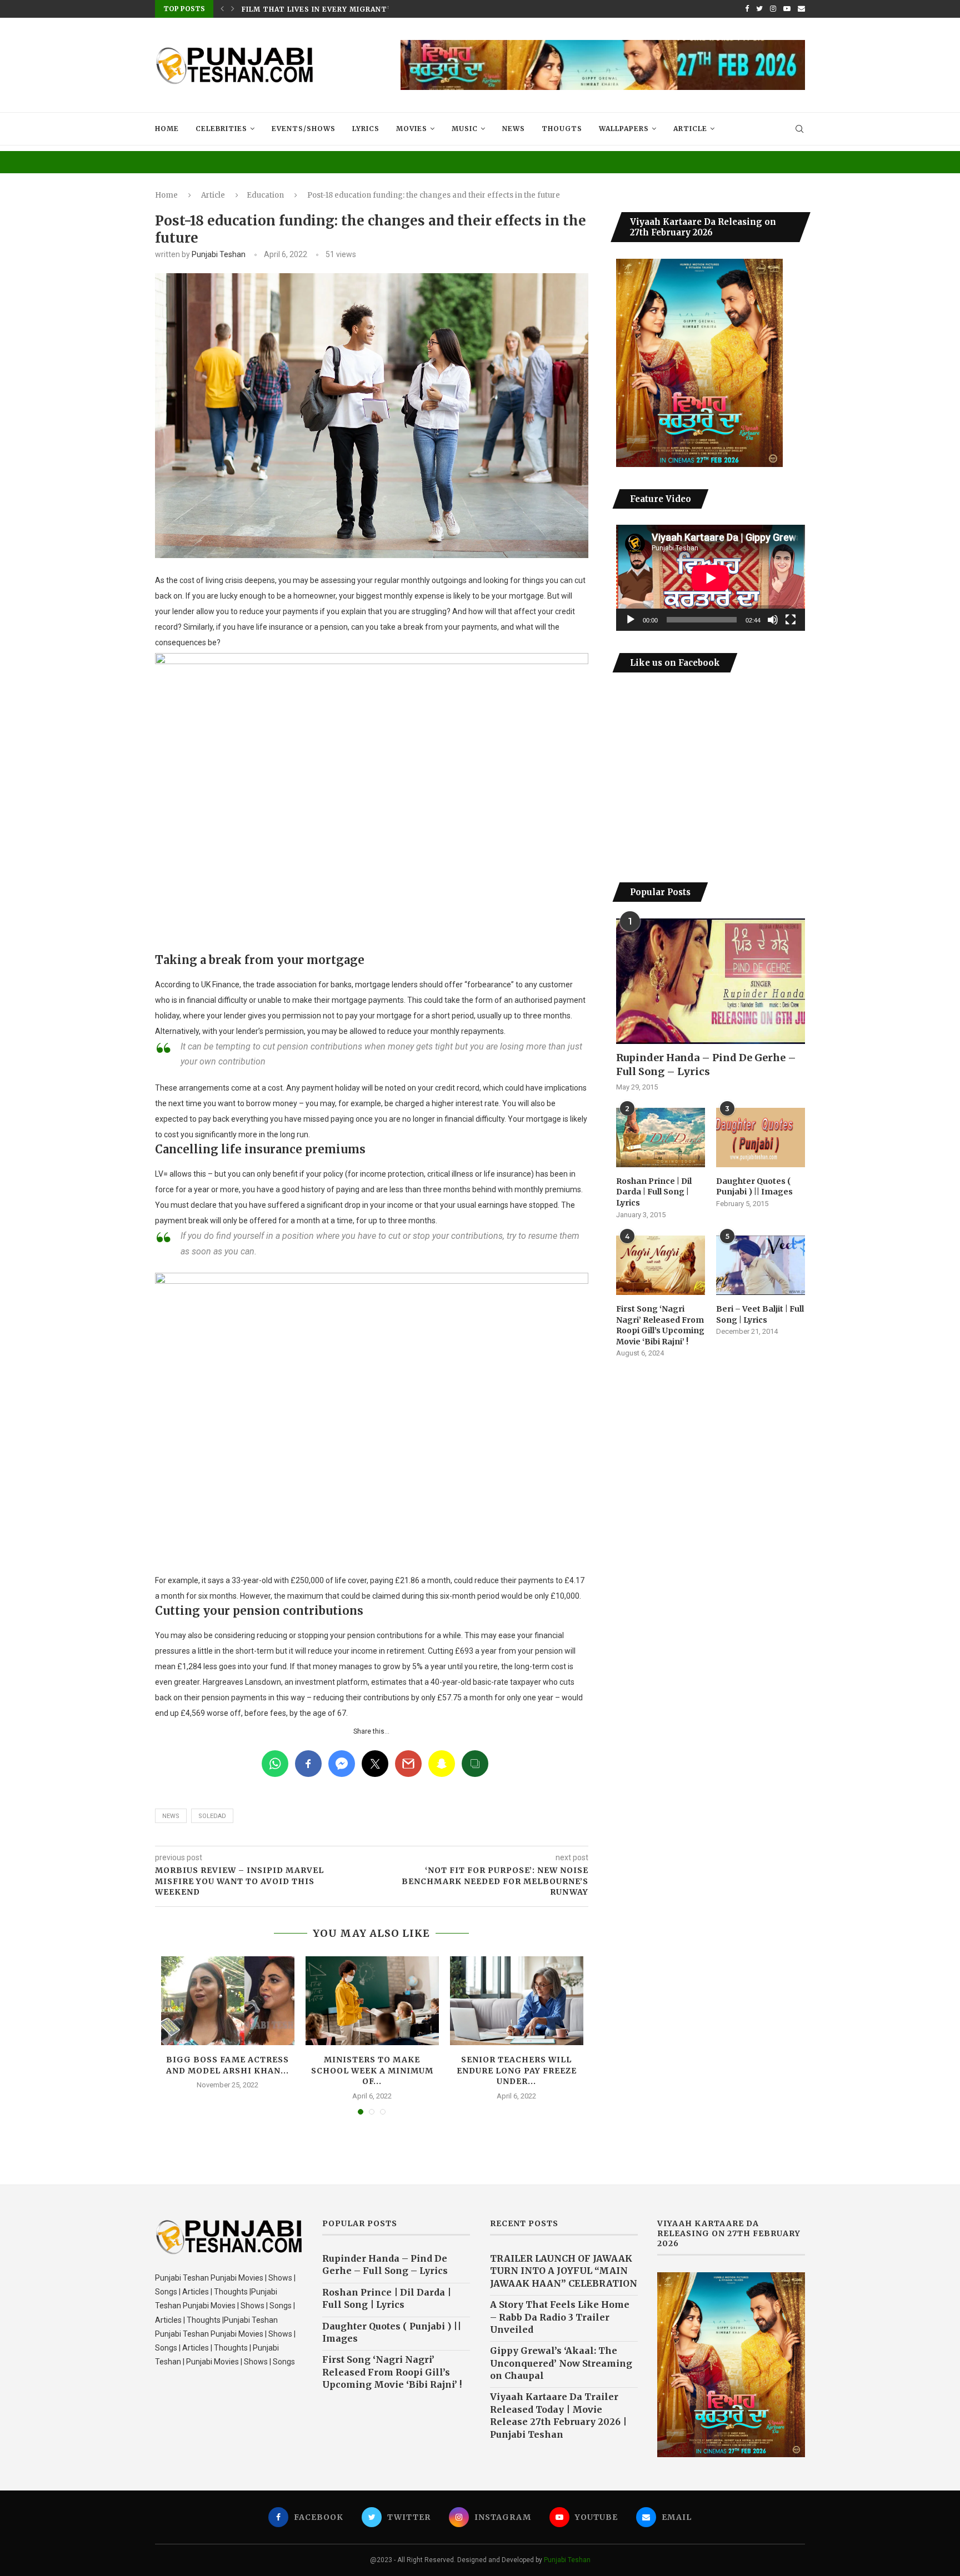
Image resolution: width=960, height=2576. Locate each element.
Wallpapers (624, 129)
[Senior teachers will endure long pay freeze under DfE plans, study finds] (517, 2001)
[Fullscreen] (791, 620)
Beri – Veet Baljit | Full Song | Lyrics (760, 1314)
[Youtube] (787, 9)
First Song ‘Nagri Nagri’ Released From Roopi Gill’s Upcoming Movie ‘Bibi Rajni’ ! (660, 1325)
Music (465, 129)
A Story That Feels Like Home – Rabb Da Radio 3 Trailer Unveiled (560, 2317)
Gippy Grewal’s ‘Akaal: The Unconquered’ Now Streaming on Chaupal (561, 2363)
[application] (711, 578)
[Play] (631, 620)
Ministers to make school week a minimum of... (372, 2070)
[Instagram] (773, 9)
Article (690, 129)
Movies (412, 129)
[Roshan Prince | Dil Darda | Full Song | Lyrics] (661, 1138)
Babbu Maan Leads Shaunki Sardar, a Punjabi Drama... (357, 9)
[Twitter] (759, 9)
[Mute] (773, 620)
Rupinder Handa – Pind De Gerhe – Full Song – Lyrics (706, 1064)
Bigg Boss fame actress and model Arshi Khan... (227, 2065)
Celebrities (221, 129)
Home (167, 129)
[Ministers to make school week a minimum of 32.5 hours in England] (372, 2001)
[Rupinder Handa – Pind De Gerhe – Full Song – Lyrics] (711, 981)
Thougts (562, 129)
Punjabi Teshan (219, 254)
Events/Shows (304, 129)
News (514, 129)
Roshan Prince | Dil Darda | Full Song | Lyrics (654, 1192)
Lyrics (366, 129)
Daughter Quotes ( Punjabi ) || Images (754, 1187)
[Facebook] (747, 9)
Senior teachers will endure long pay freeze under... (517, 2070)
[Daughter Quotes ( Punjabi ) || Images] (761, 1138)
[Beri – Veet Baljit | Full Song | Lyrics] (761, 1265)
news (171, 1816)
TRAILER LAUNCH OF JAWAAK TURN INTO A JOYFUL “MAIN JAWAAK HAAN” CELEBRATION (564, 2271)
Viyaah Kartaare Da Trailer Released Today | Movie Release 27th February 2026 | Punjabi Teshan (558, 2415)
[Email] (801, 9)
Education (265, 195)
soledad (212, 1816)
